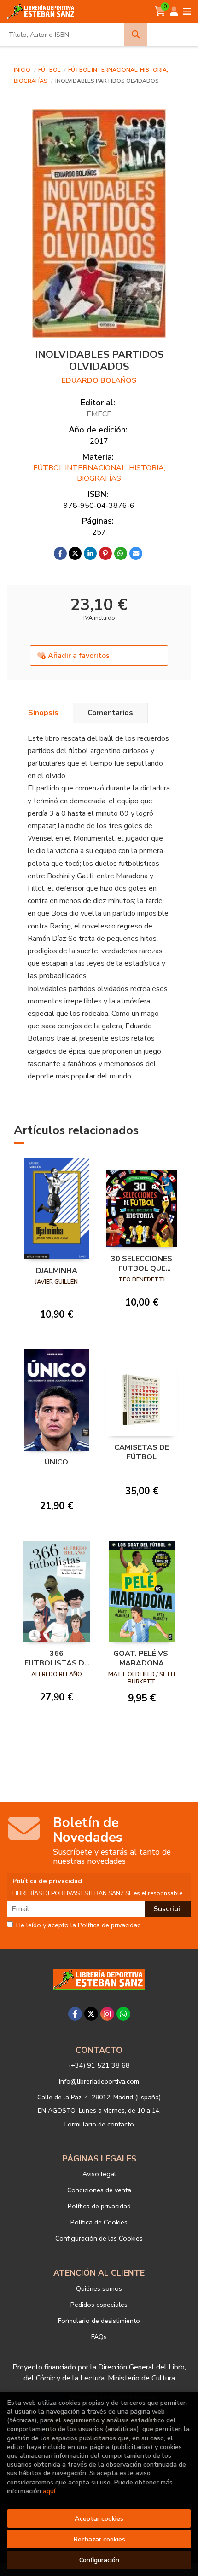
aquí (49, 2491)
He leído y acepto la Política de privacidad (79, 1925)
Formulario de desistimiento (99, 2321)
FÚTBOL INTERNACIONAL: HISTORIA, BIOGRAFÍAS (99, 473)
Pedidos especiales (99, 2305)
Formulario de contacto (99, 2124)
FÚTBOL (50, 70)
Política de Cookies (99, 2222)
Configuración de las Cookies (99, 2238)
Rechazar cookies (99, 2539)
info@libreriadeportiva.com (99, 2081)
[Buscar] (136, 35)
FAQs (99, 2337)
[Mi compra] (160, 12)
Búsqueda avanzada (172, 35)
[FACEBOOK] (75, 2014)
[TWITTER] (91, 2014)
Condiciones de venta (99, 2190)
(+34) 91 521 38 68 (99, 2065)
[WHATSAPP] (123, 2014)
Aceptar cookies (99, 2518)
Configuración (99, 2560)
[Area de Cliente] (174, 12)
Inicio (22, 70)
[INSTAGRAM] (107, 2014)
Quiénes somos (99, 2288)
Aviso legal (99, 2174)
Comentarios (110, 713)
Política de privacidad (99, 2206)
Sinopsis (43, 713)
